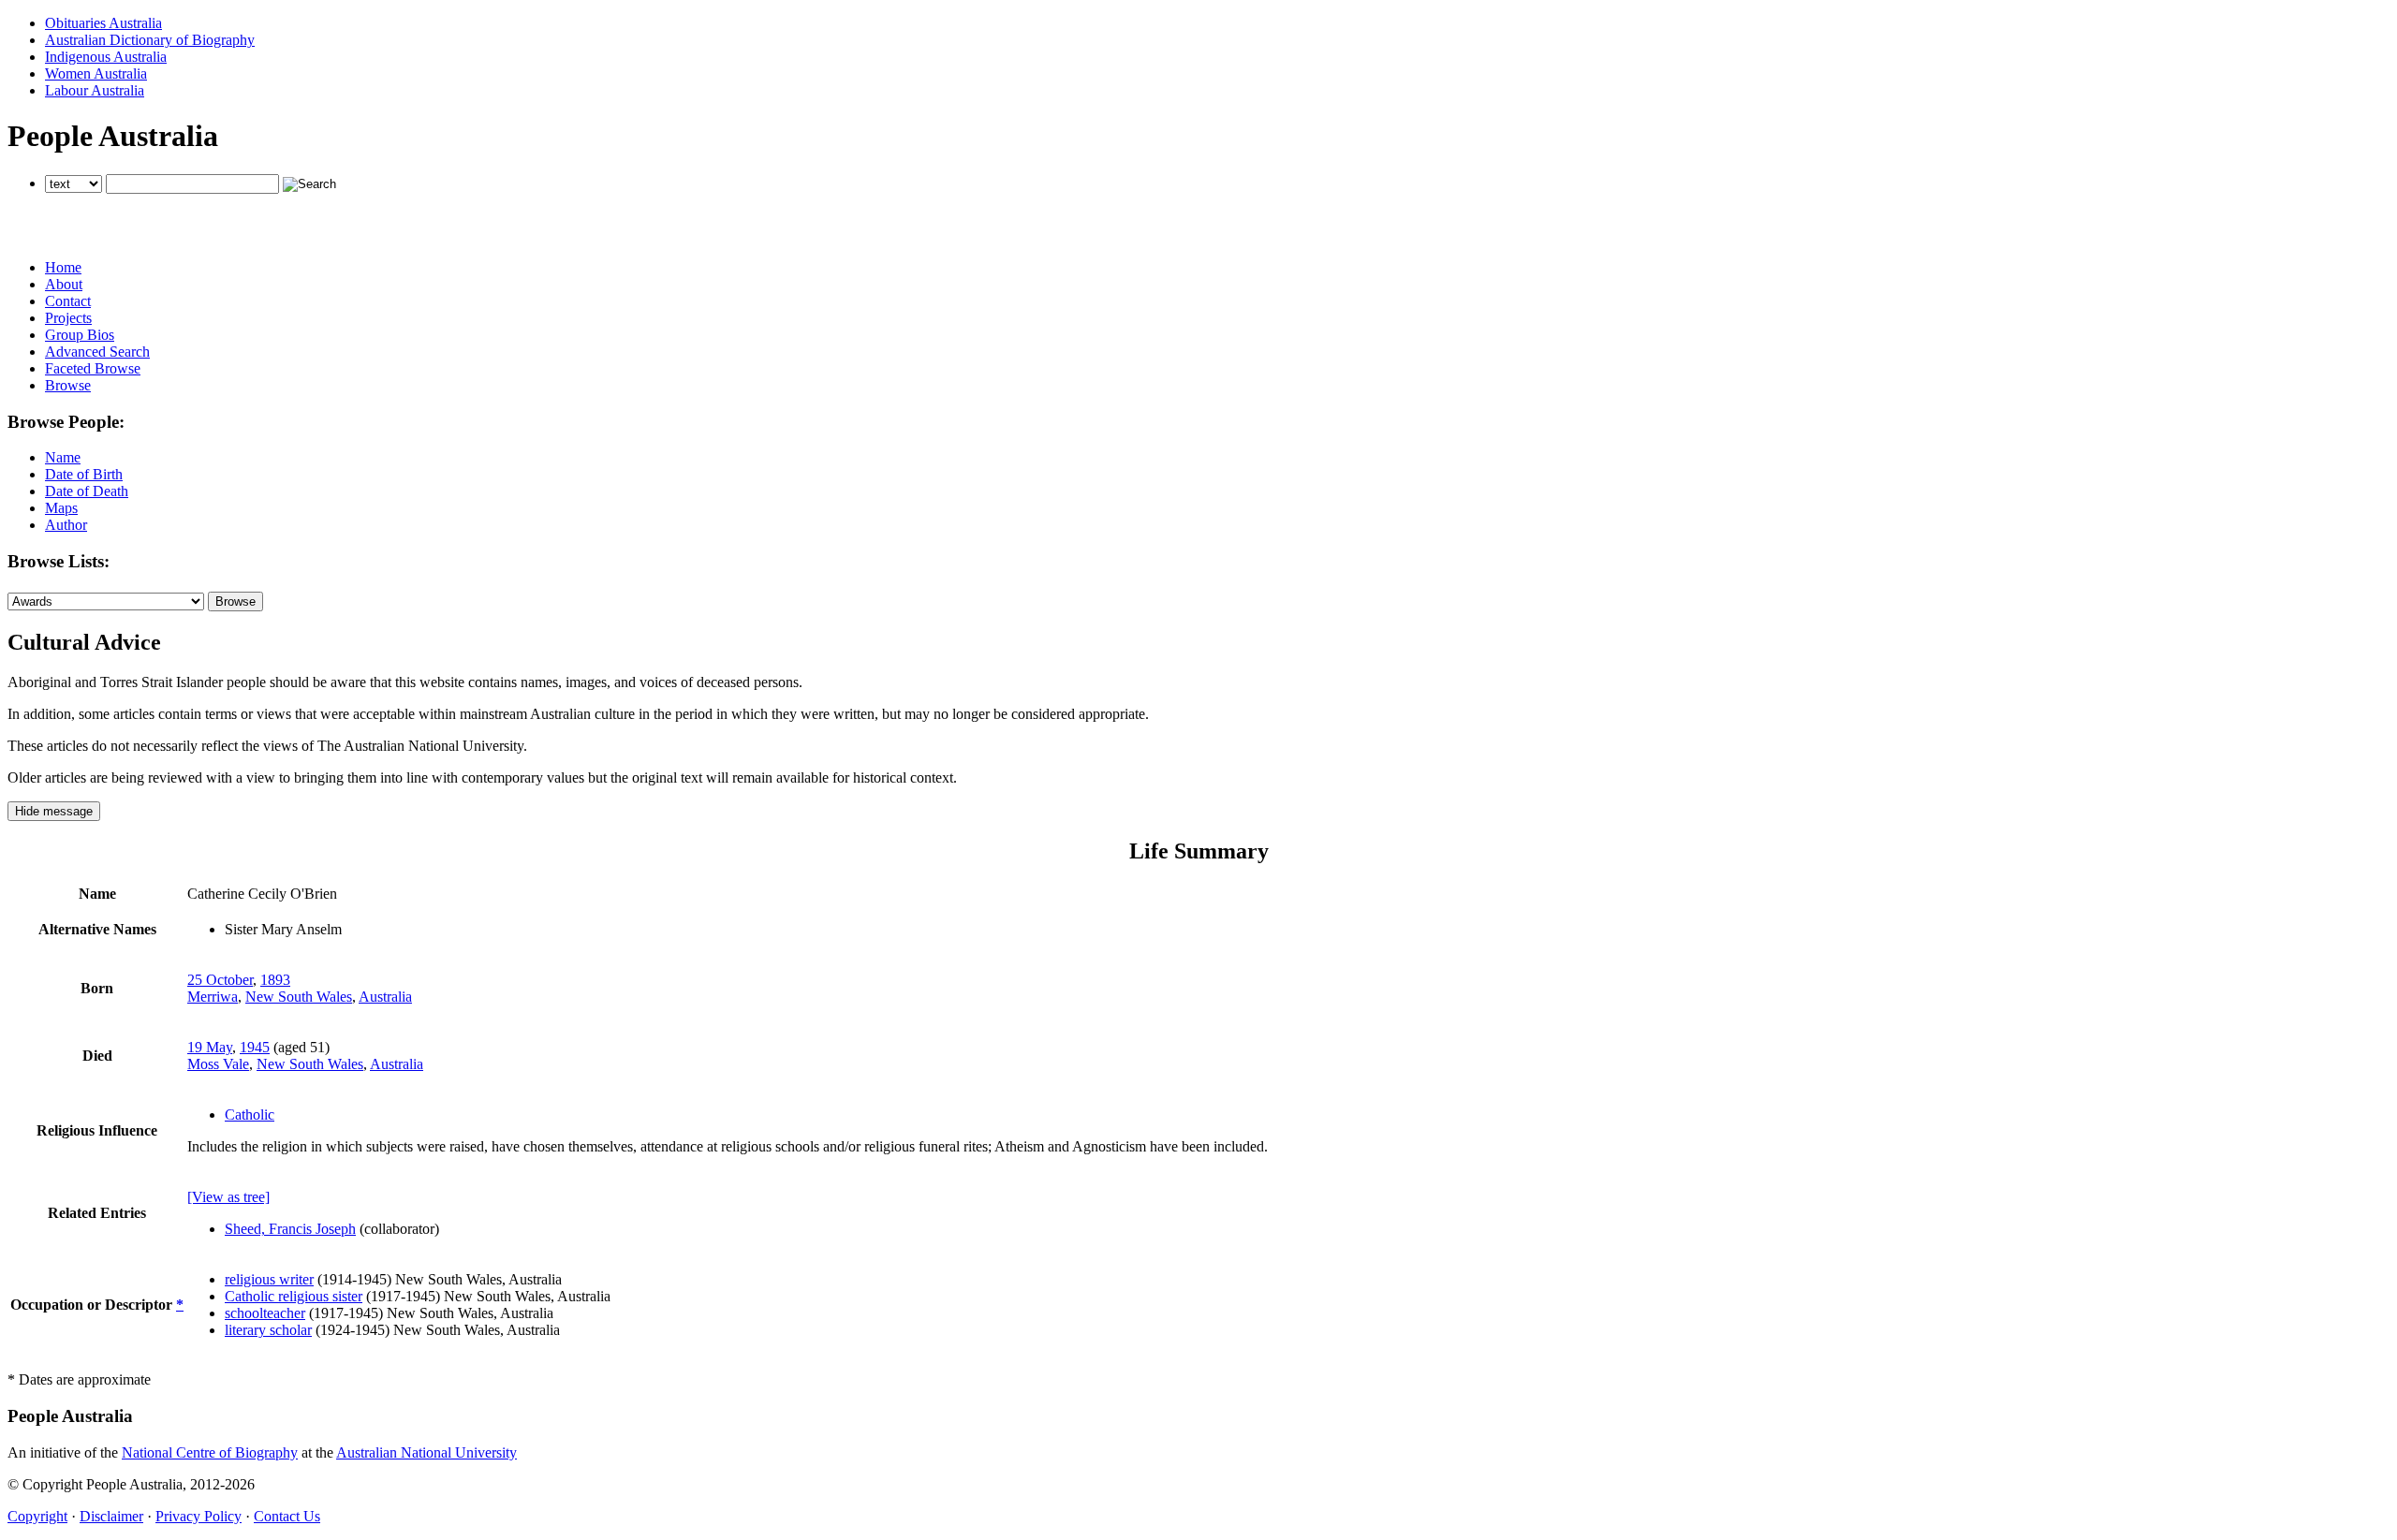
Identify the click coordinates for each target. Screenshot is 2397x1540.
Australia (385, 997)
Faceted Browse (93, 368)
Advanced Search (97, 352)
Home (63, 267)
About (64, 284)
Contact (68, 301)
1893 (275, 980)
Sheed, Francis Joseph (290, 1229)
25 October (220, 980)
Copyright (37, 1516)
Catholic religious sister (294, 1296)
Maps (61, 508)
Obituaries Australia (103, 23)
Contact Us (287, 1516)
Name (63, 457)
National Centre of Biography (210, 1452)
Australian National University (426, 1452)
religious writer (269, 1279)
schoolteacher (265, 1313)
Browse (68, 385)
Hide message (54, 811)
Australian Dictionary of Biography (150, 40)
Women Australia (96, 73)
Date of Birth (84, 474)
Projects (68, 318)
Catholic (250, 1115)
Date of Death (87, 491)
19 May (210, 1047)
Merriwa (213, 997)
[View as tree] (228, 1197)
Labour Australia (95, 90)
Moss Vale (218, 1064)
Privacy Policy (199, 1516)
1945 (255, 1047)
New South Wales (299, 997)
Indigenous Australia (106, 57)
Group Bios (80, 335)
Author (66, 525)
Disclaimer (111, 1516)
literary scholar (268, 1330)
